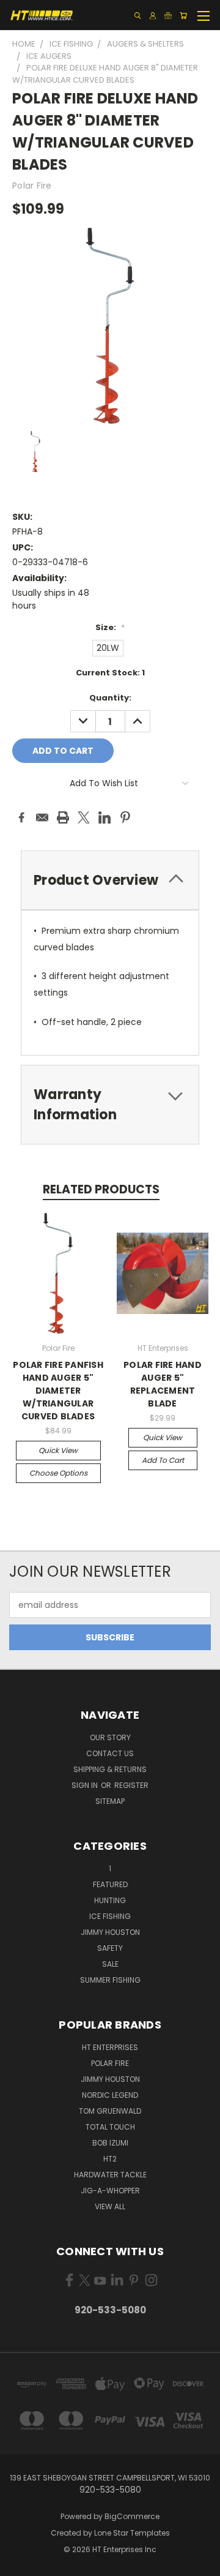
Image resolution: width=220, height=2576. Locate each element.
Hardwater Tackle (110, 2175)
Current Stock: (110, 673)
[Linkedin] (105, 817)
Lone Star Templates (132, 2533)
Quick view (58, 1450)
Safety (110, 1948)
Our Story (110, 1737)
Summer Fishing (110, 1980)
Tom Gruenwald (110, 2111)
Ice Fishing (110, 1916)
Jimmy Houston (110, 1932)
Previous (19, 2564)
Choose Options (58, 1473)
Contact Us (110, 1753)
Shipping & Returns (110, 1769)
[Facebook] (21, 817)
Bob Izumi (110, 2143)
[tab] (110, 880)
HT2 (110, 2159)
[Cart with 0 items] (183, 16)
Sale (110, 1964)
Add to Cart (163, 1460)
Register (131, 1785)
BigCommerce (132, 2516)
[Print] (63, 817)
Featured (110, 1884)
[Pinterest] (125, 817)
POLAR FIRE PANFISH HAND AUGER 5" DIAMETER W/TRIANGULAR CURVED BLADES (58, 1391)
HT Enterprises (110, 2047)
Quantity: (110, 698)
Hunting (110, 1900)
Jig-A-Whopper (110, 2191)
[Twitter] (84, 817)
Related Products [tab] (101, 1189)
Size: (110, 627)
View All (110, 2206)
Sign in (86, 1785)
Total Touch (110, 2127)
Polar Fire (110, 2063)
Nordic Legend (110, 2095)
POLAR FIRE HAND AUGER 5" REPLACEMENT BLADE (163, 1384)
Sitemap (110, 1801)
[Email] (42, 817)
